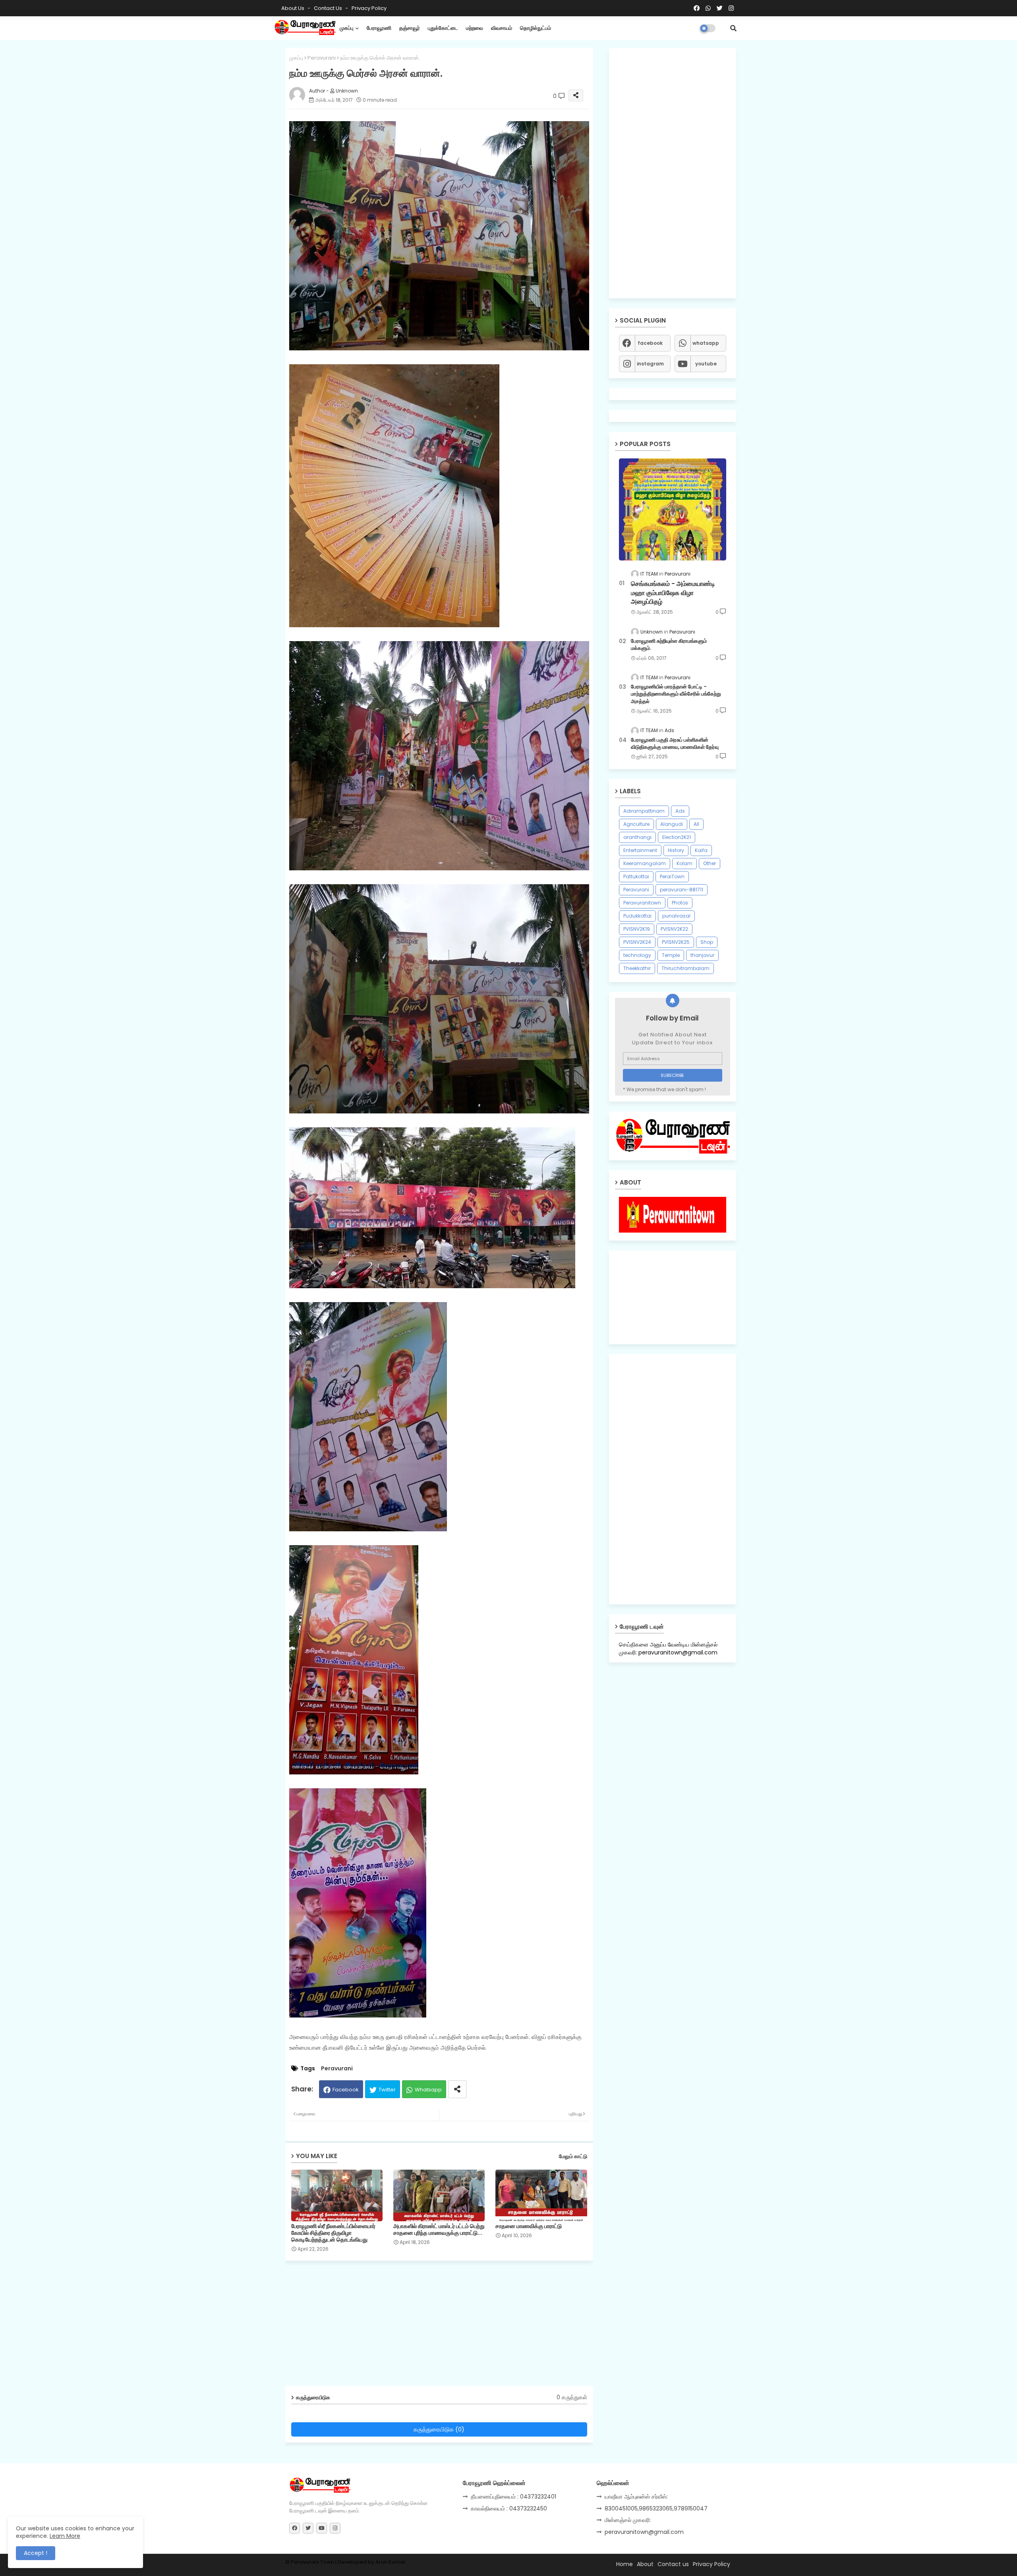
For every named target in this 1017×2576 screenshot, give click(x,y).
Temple (671, 955)
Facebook (346, 2090)
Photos (680, 903)
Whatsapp (428, 2090)
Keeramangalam (645, 863)
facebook (650, 343)
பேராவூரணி (379, 28)
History (676, 850)
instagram (650, 364)
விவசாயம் (502, 28)
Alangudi (672, 824)
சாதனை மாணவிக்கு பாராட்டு (529, 2226)
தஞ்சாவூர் (410, 28)
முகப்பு (347, 28)
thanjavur (702, 955)
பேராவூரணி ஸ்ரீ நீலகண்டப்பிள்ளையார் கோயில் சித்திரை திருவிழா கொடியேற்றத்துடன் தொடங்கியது (333, 2233)
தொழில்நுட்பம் (536, 28)
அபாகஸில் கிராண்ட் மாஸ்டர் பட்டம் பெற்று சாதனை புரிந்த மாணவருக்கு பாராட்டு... (439, 2230)
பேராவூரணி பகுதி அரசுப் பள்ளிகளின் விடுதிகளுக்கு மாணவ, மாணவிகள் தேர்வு (675, 744)
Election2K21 (677, 837)
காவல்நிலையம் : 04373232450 (509, 2508)
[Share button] (457, 2089)
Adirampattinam (644, 811)
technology (637, 955)
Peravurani (322, 58)
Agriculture (636, 824)
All (696, 824)
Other (710, 863)
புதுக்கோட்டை (443, 28)
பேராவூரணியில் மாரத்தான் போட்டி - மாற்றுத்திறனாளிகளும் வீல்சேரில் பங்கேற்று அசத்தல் (676, 694)
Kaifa (701, 850)
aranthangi (637, 837)
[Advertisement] (445, 2326)
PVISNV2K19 (637, 929)
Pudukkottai (637, 916)
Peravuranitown (642, 903)
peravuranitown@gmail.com (644, 2532)
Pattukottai (636, 876)
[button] (733, 28)
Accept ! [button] (36, 2553)
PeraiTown (672, 876)
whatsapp (706, 343)
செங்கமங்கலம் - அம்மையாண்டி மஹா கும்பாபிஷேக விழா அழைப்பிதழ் (673, 593)
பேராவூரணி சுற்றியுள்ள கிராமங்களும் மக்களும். (669, 645)
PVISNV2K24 (637, 942)
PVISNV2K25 (676, 942)
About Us (293, 8)
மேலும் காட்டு (573, 2156)
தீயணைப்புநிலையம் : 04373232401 (513, 2497)
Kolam (684, 863)
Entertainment (640, 850)
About (645, 2564)
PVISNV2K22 (674, 929)
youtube (706, 364)
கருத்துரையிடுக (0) (439, 2429)
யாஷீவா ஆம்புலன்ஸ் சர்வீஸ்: (636, 2497)
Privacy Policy (369, 8)
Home (625, 2564)
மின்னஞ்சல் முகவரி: (628, 2520)
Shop (707, 942)
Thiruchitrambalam (685, 968)
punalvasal (676, 916)
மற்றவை (475, 28)
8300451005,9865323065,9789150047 (656, 2508)
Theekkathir (637, 968)
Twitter (387, 2090)
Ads (680, 811)
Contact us (329, 8)
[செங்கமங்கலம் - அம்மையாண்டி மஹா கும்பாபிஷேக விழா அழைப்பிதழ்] (673, 509)
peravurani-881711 (682, 890)
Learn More (65, 2536)
